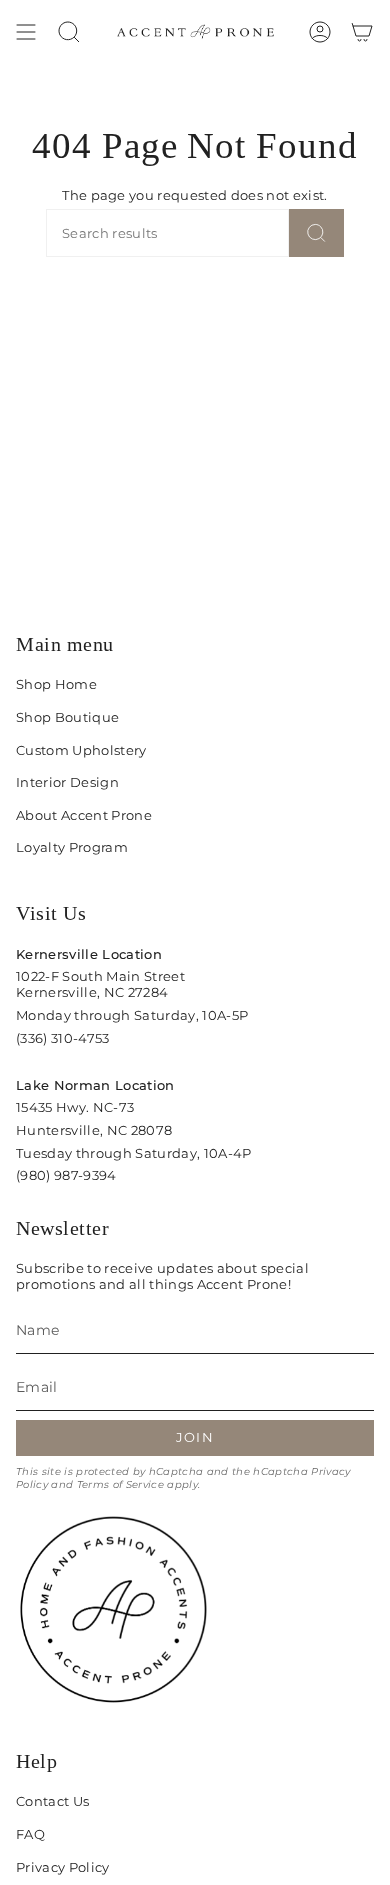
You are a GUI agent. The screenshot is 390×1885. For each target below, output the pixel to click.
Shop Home (56, 684)
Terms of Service (120, 1484)
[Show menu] (26, 32)
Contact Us (52, 1801)
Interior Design (67, 782)
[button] (69, 32)
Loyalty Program (72, 847)
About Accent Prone (84, 815)
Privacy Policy (63, 1867)
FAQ (30, 1834)
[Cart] (362, 32)
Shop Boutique (67, 717)
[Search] (316, 233)
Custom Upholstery (81, 750)
